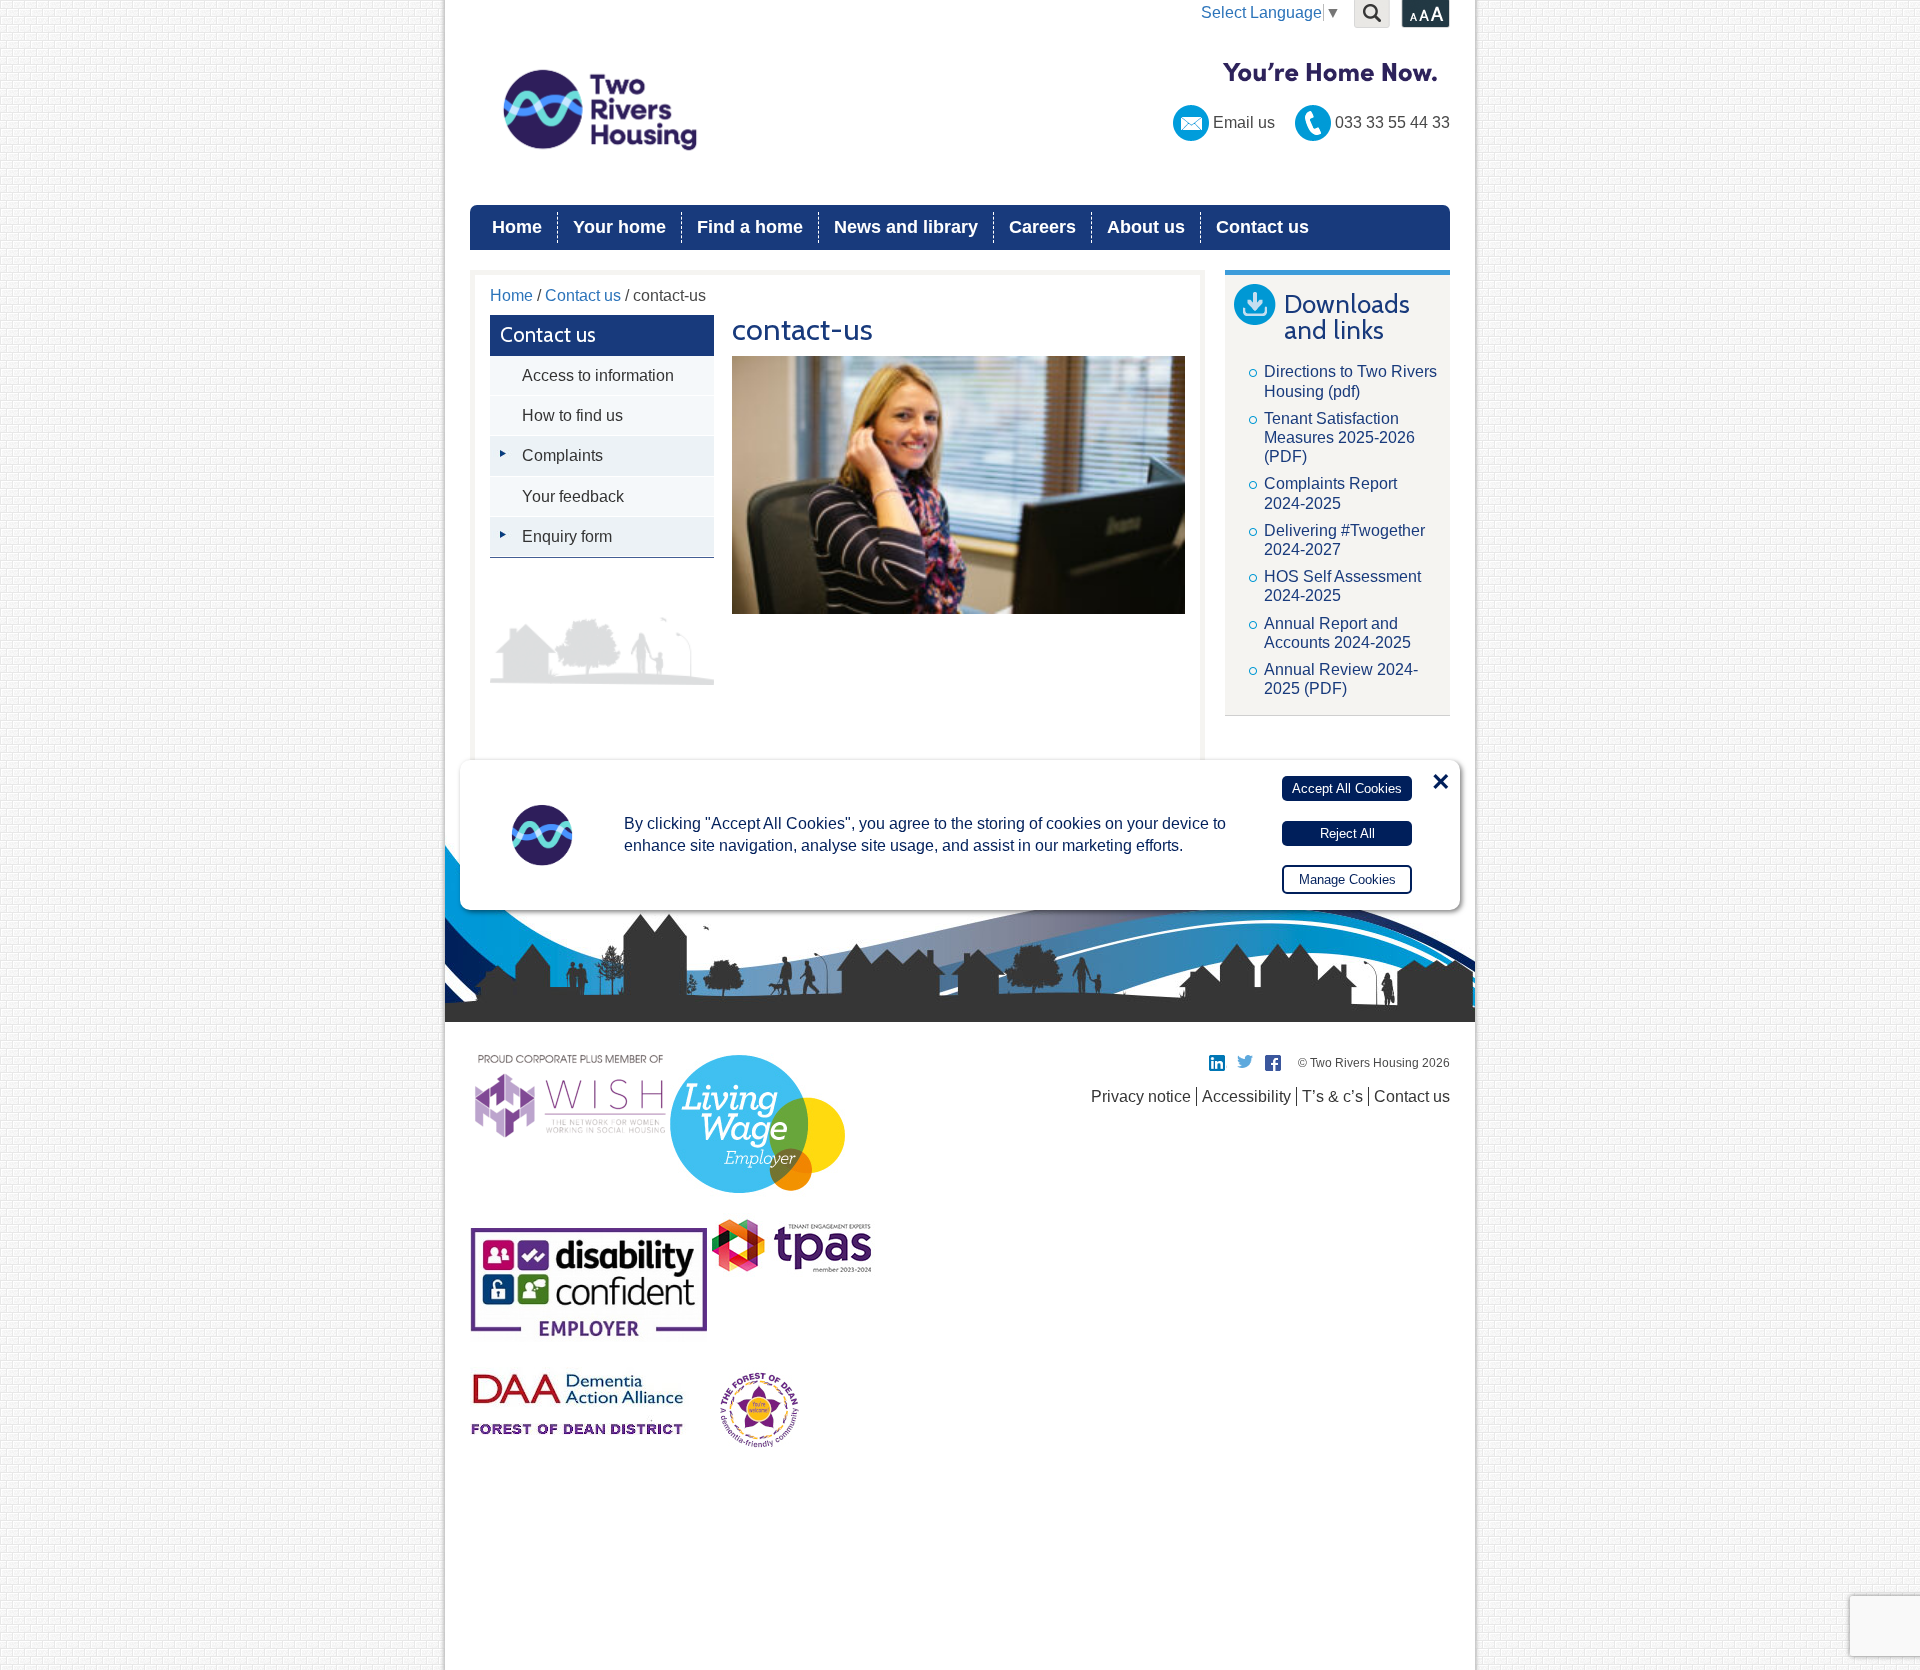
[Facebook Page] (1274, 1063)
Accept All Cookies (1347, 788)
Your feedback (573, 496)
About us (1146, 227)
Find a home (750, 227)
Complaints (562, 455)
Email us (1244, 122)
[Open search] (1372, 14)
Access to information (598, 375)
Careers (1042, 227)
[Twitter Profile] (1246, 1063)
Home (517, 227)
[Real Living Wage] (757, 1204)
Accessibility (1246, 1096)
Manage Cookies (1347, 879)
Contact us (1262, 227)
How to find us (572, 415)
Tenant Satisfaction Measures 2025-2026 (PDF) (1339, 437)
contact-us (802, 330)
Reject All (1347, 833)
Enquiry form (567, 536)
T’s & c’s (1332, 1096)
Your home (619, 227)
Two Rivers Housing (960, 110)
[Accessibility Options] (1425, 14)
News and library (906, 227)
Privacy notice (1141, 1096)
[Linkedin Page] (1218, 1063)
